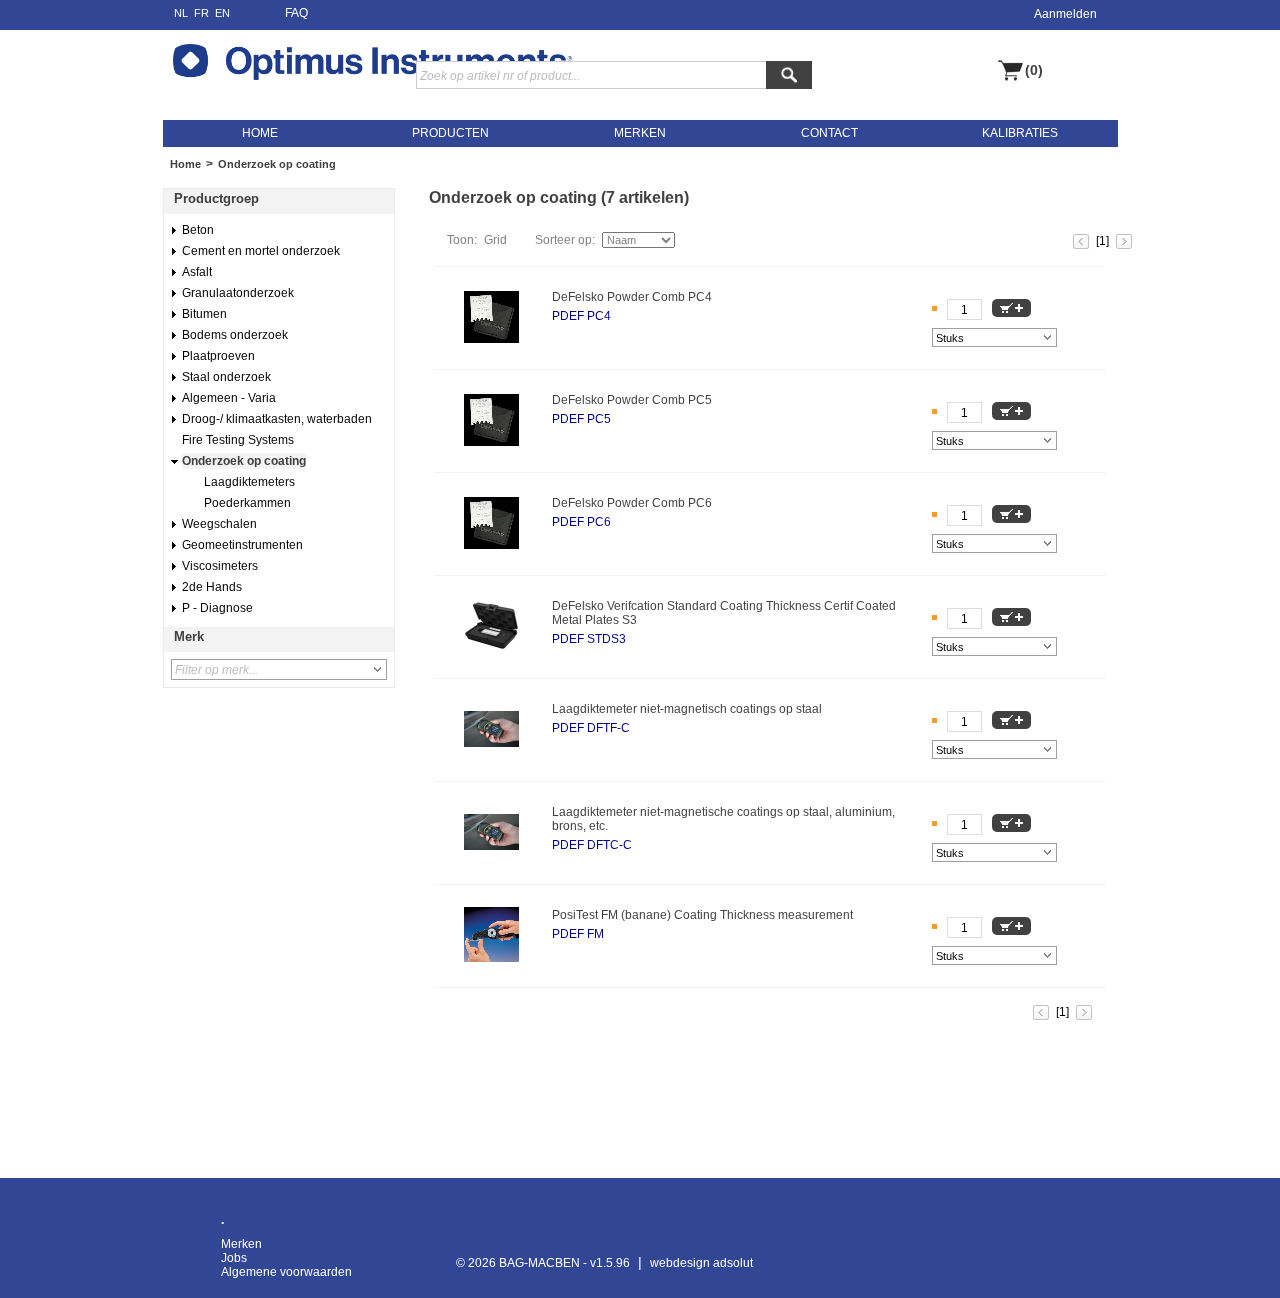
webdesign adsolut (701, 1263)
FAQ (296, 13)
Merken (241, 1244)
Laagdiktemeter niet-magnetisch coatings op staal (687, 709)
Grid (495, 240)
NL (181, 13)
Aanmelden (1065, 14)
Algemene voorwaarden (286, 1272)
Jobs (234, 1258)
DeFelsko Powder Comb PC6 (632, 503)
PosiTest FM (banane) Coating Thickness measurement (702, 915)
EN (222, 13)
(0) (1034, 70)
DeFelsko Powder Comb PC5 (632, 400)
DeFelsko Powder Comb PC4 (632, 297)
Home (185, 164)
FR (201, 13)
